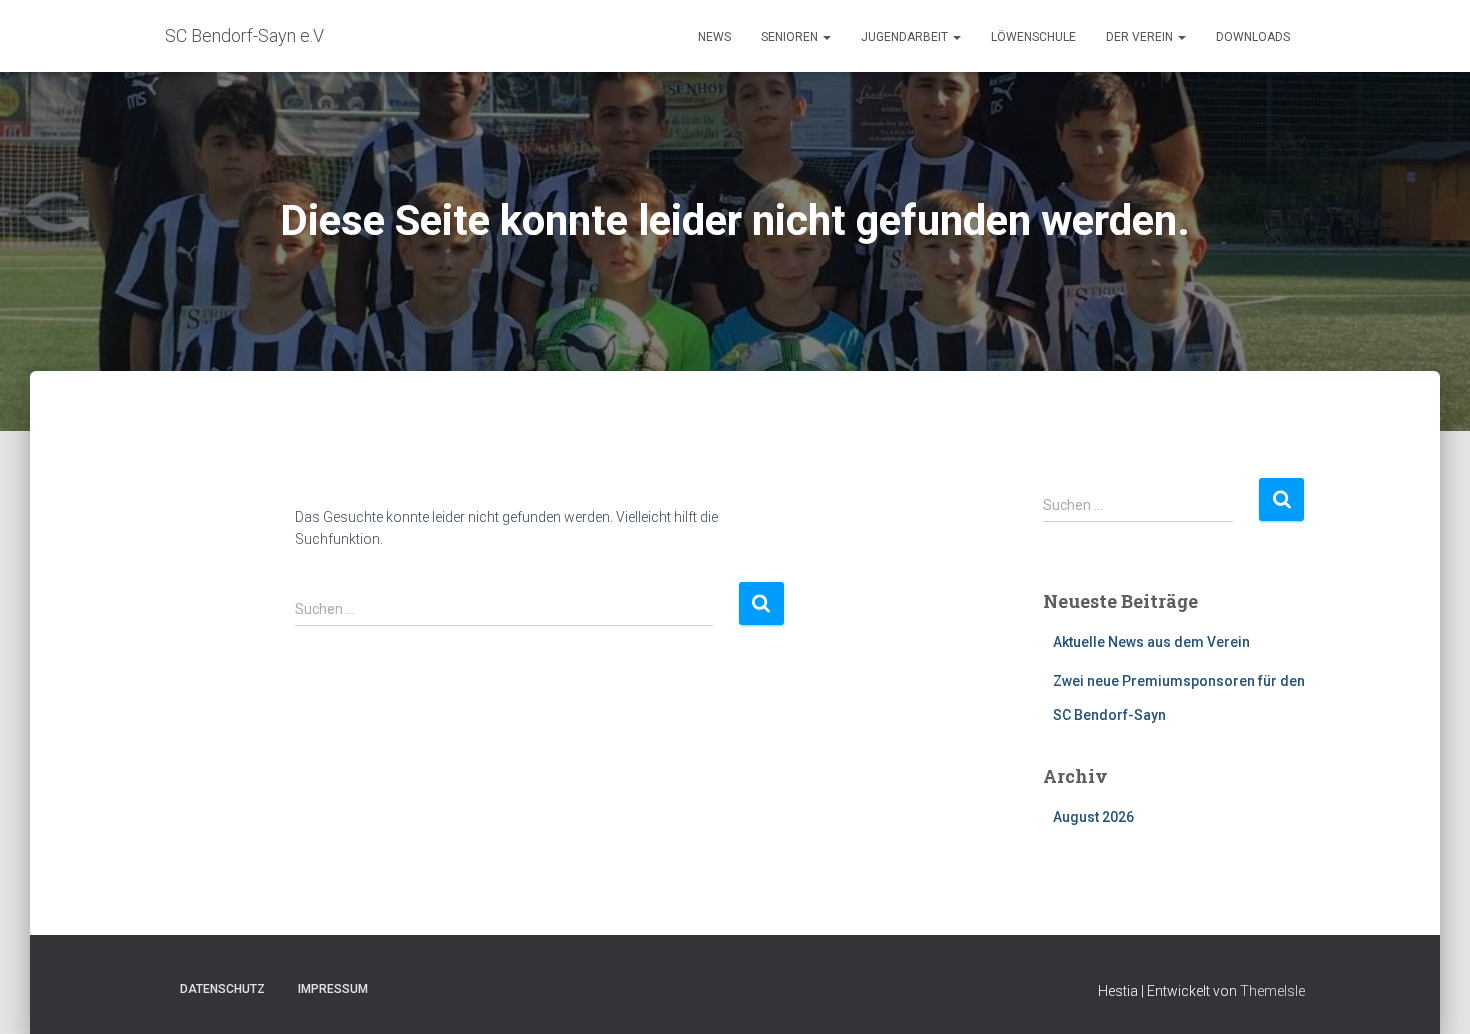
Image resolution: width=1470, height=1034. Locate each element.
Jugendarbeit (906, 37)
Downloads (1253, 37)
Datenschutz (222, 989)
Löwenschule (1033, 37)
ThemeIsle (1272, 991)
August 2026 (1093, 817)
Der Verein (1141, 37)
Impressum (333, 989)
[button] (826, 37)
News (714, 37)
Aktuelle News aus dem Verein (1151, 642)
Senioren (791, 37)
